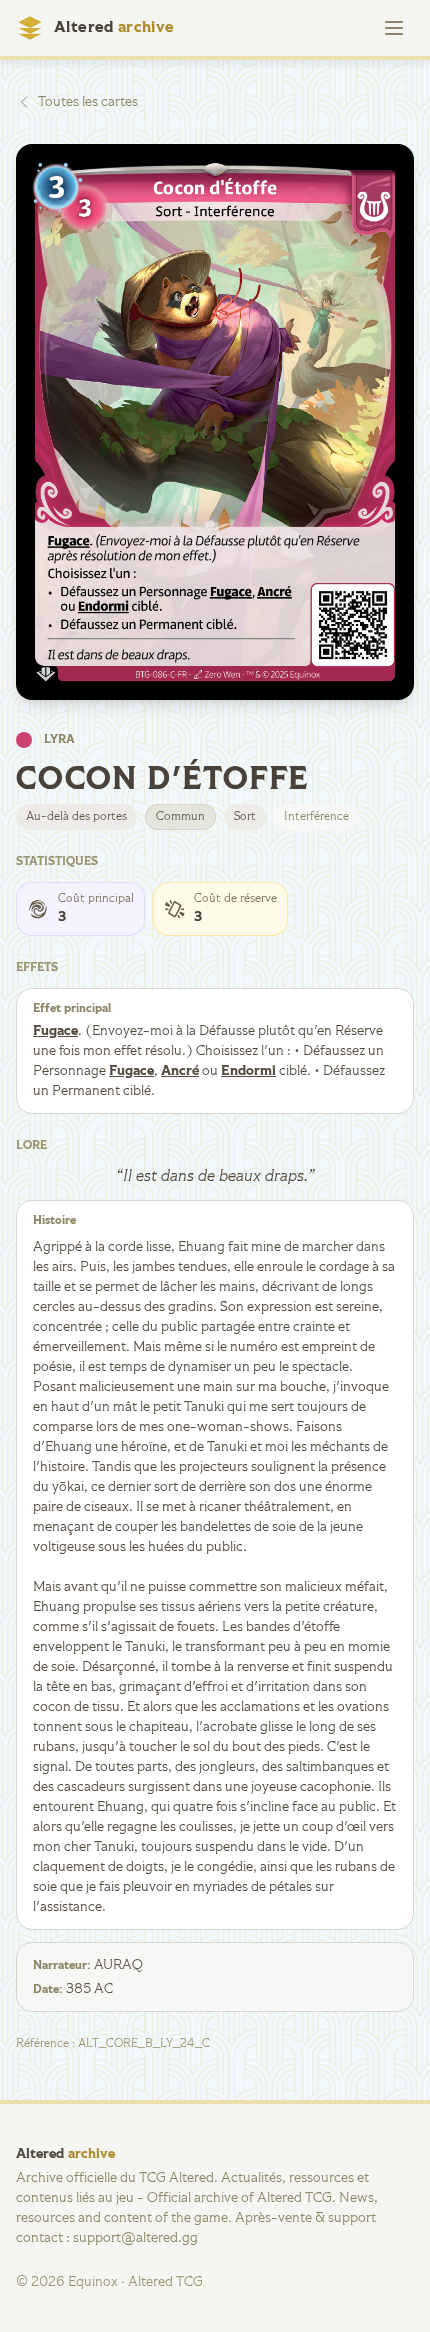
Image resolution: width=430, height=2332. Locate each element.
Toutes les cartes (88, 102)
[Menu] (394, 28)
